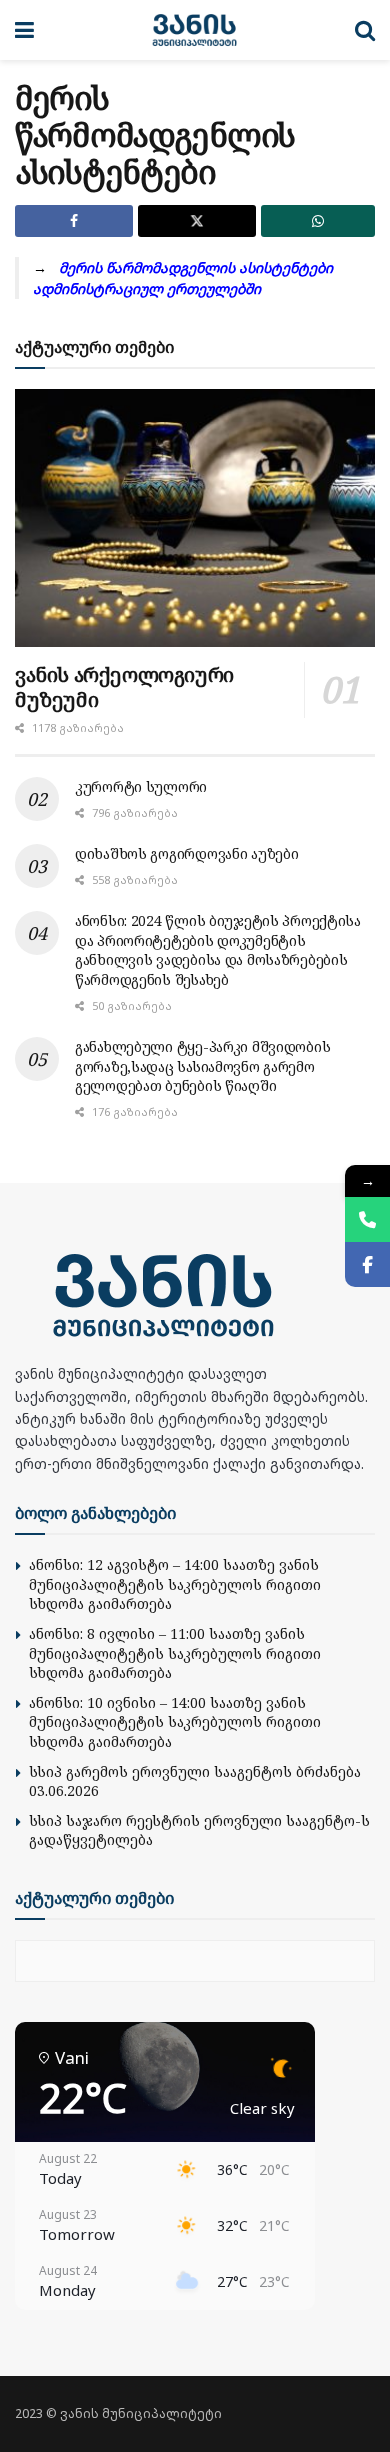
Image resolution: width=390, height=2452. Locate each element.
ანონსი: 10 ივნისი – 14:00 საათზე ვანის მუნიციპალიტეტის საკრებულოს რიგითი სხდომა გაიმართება (175, 1722)
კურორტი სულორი (141, 786)
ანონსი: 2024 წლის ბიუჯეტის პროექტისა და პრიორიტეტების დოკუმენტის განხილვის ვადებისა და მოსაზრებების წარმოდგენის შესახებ (218, 950)
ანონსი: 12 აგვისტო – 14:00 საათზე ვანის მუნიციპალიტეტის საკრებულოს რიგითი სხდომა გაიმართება (175, 1584)
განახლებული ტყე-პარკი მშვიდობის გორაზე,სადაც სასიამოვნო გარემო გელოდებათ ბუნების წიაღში (202, 1066)
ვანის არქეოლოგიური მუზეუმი (124, 687)
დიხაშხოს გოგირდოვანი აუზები (186, 853)
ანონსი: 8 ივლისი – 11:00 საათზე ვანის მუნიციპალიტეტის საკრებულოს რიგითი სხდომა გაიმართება (175, 1653)
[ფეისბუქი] (367, 1264)
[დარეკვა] (367, 1219)
